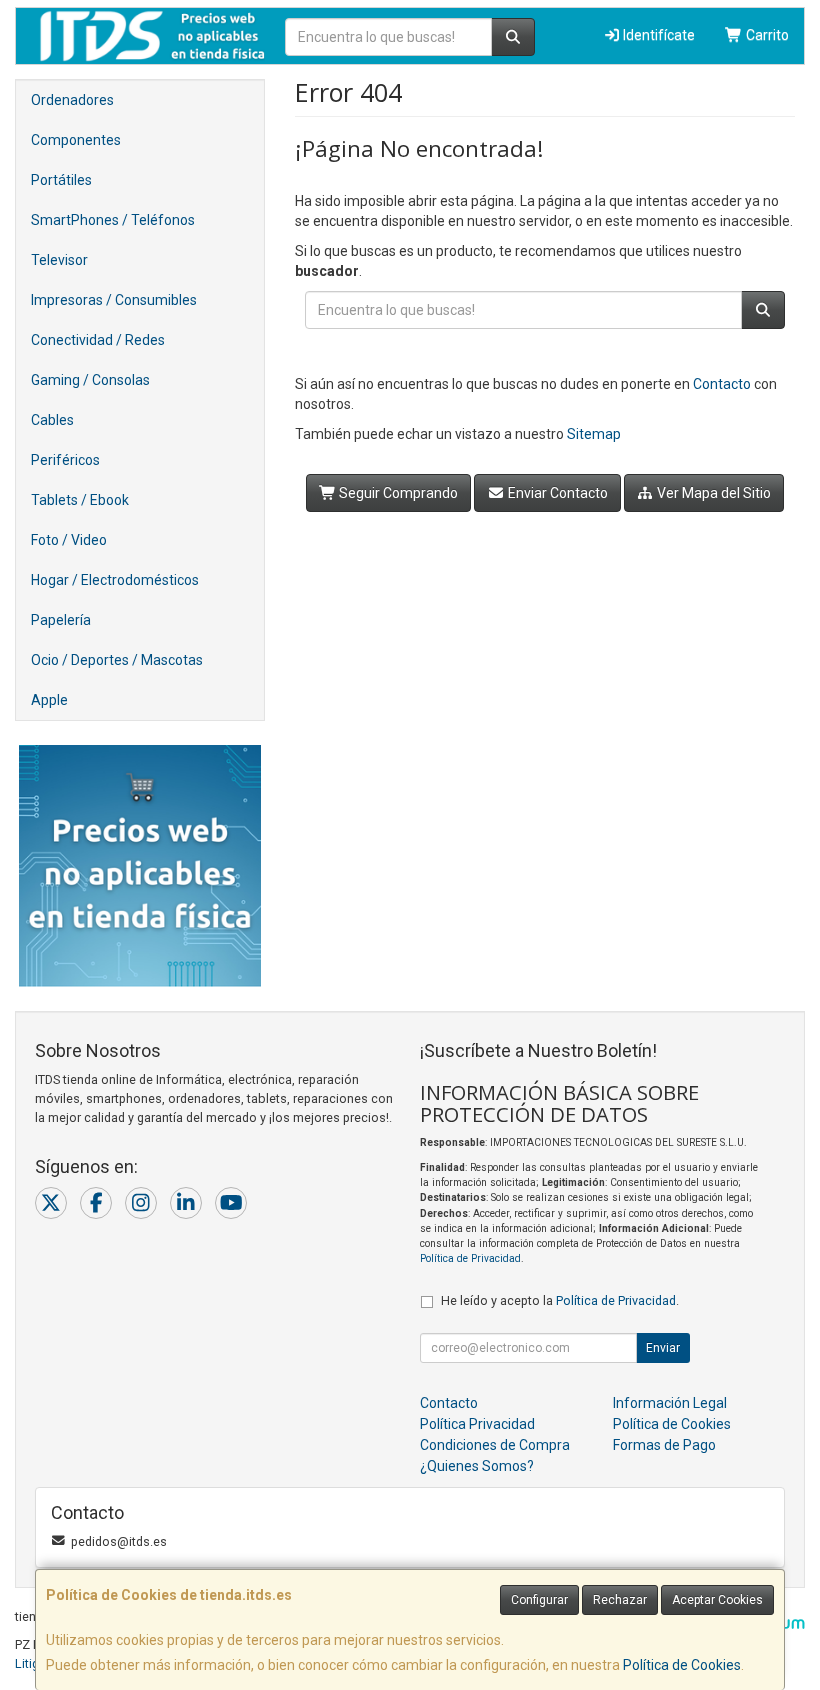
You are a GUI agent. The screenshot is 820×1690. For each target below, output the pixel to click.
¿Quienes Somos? (477, 1466)
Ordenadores (72, 100)
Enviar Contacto (556, 493)
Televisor (59, 260)
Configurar (539, 1600)
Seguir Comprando (397, 493)
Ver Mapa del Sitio (712, 493)
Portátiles (61, 180)
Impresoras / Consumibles (114, 300)
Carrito (766, 35)
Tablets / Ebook (80, 500)
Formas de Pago (664, 1445)
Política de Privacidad (470, 1258)
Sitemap (594, 434)
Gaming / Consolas (90, 380)
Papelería (61, 620)
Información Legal (670, 1403)
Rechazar (620, 1600)
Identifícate (657, 35)
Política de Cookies (682, 1665)
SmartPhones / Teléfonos (113, 220)
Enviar (663, 1348)
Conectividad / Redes (98, 340)
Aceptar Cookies (717, 1600)
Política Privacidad (477, 1424)
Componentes (76, 140)
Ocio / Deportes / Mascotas (117, 660)
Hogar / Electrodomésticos (115, 580)
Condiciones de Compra (495, 1445)
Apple (49, 700)
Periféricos (65, 460)
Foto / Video (69, 540)
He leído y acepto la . (560, 1300)
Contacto (722, 384)
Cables (52, 420)
